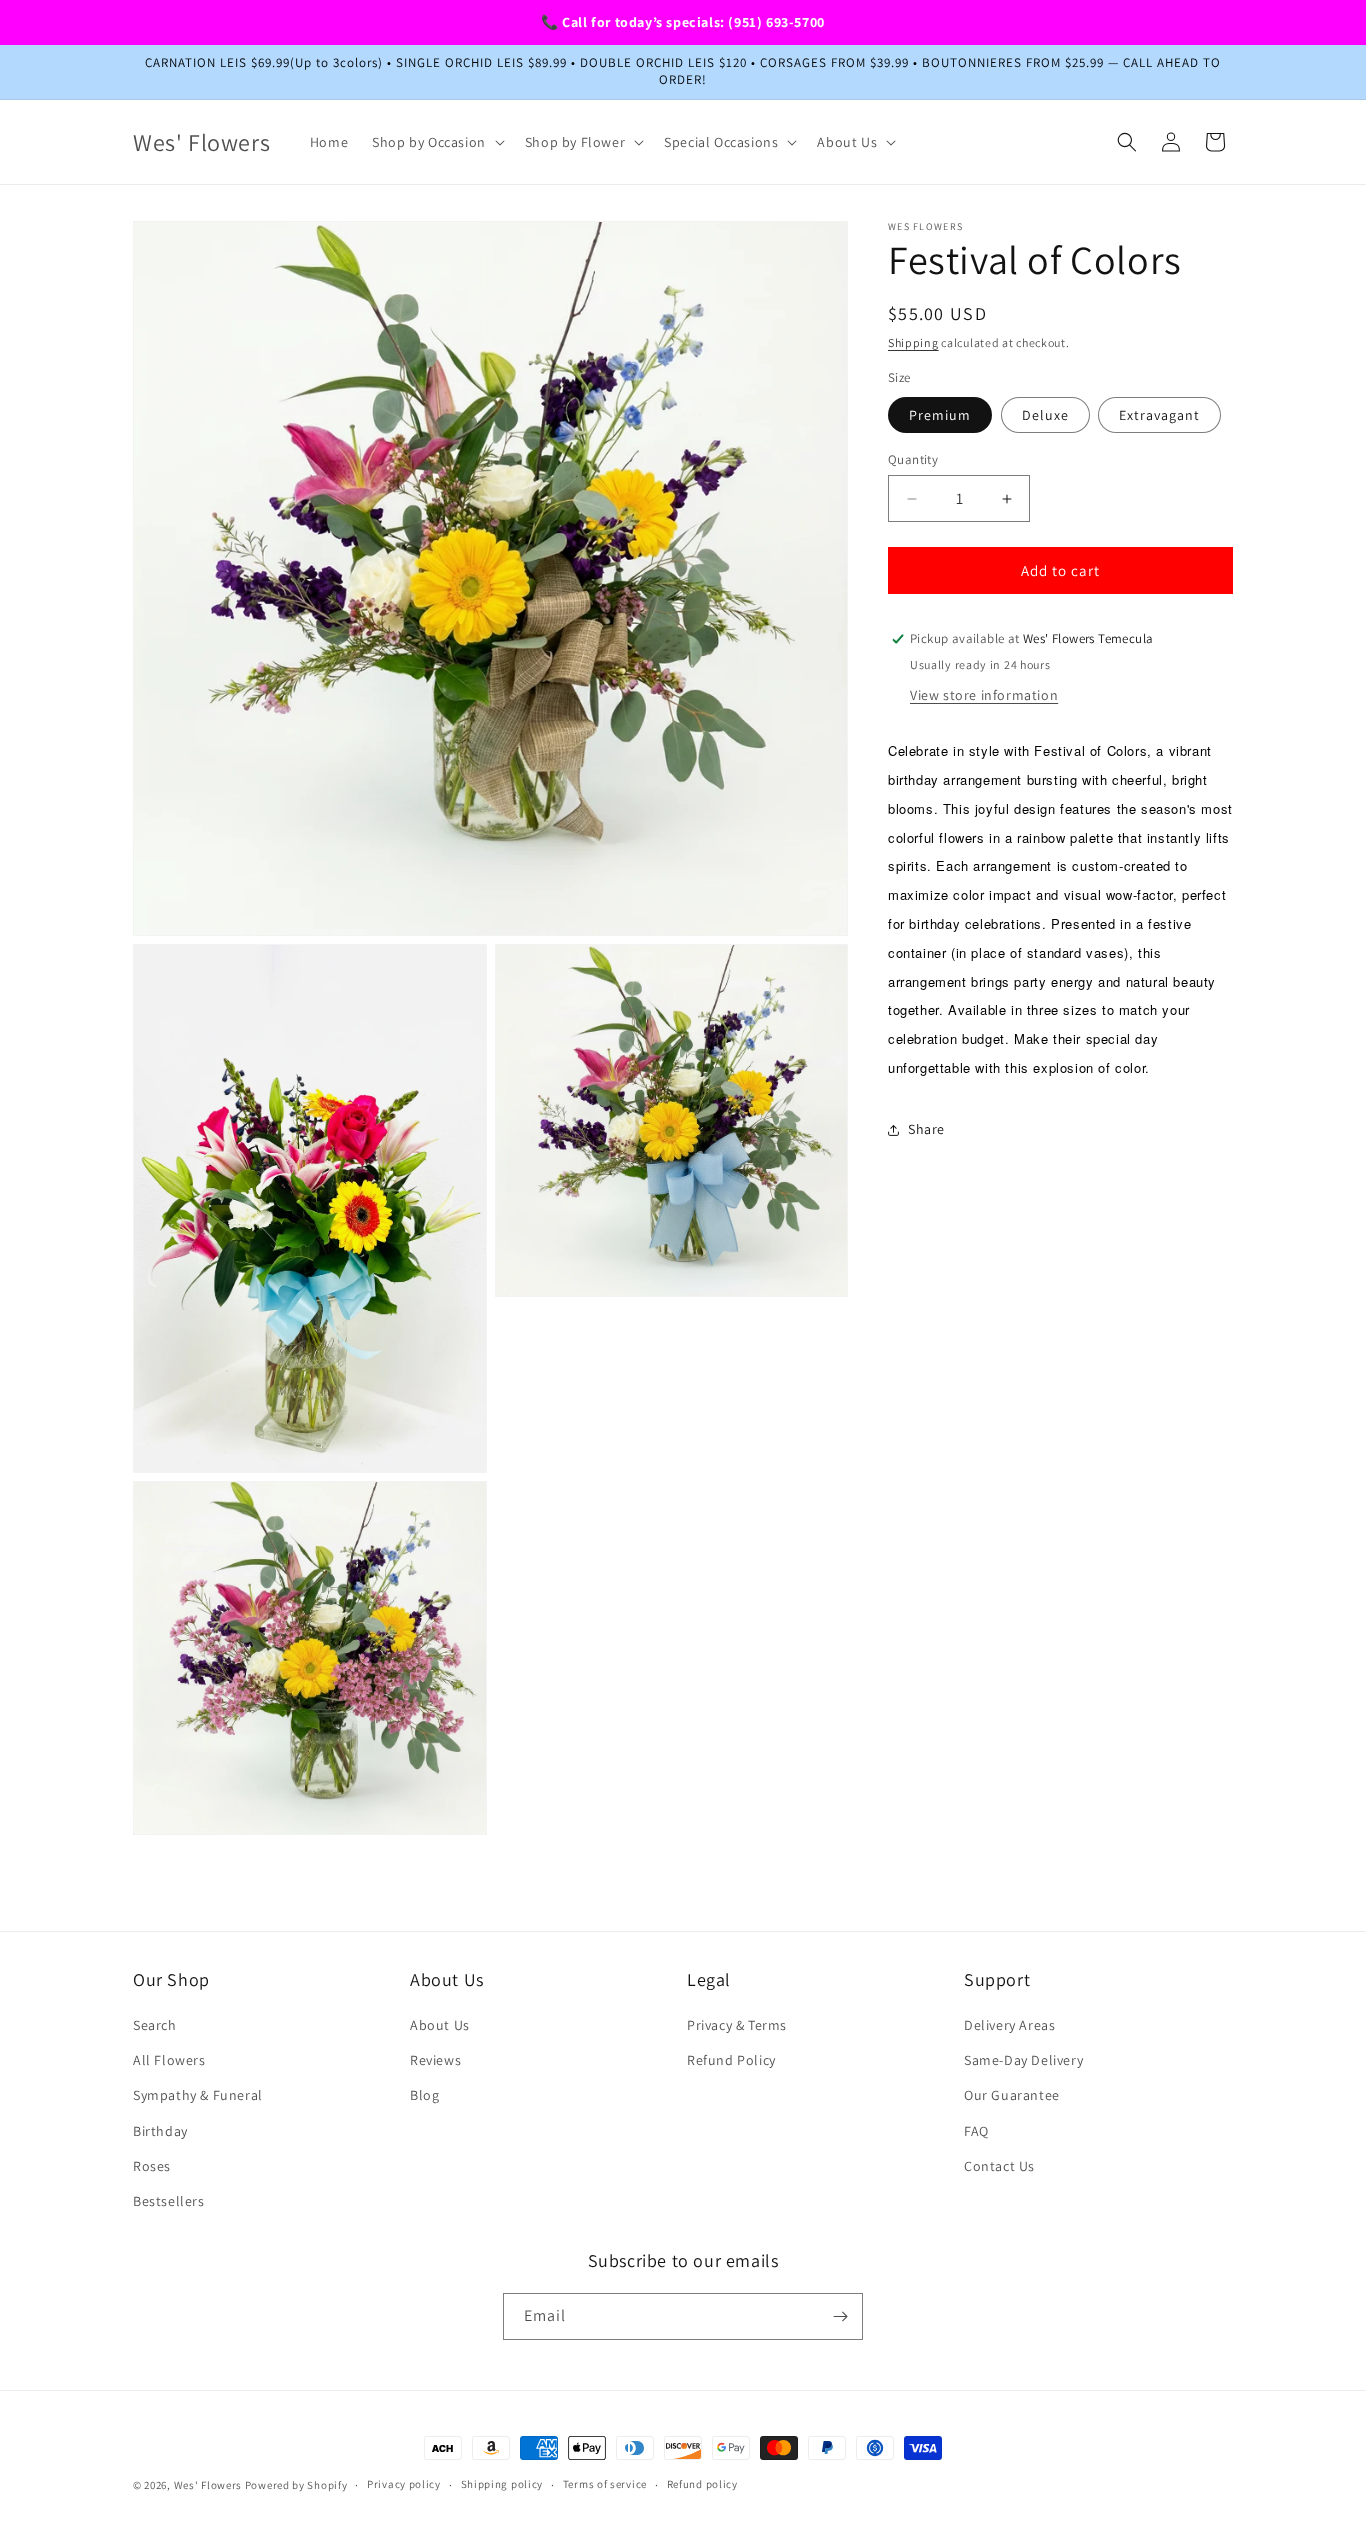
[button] (436, 142)
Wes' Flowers (208, 2485)
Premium (940, 415)
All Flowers (169, 2060)
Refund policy (702, 2484)
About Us (440, 2025)
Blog (424, 2095)
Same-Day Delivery (1023, 2060)
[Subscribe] (840, 2316)
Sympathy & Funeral (198, 2095)
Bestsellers (169, 2201)
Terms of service (605, 2484)
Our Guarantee (1012, 2095)
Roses (152, 2166)
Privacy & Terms (737, 2025)
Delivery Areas (1009, 2025)
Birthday (160, 2131)
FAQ (976, 2131)
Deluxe (1045, 415)
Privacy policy (404, 2484)
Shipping (913, 342)
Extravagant (1159, 415)
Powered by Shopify (296, 2485)
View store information (984, 695)
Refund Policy (731, 2060)
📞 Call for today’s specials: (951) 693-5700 (683, 22)
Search (155, 2025)
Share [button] (926, 1129)
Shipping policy (502, 2484)
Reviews (435, 2060)
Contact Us (999, 2166)
